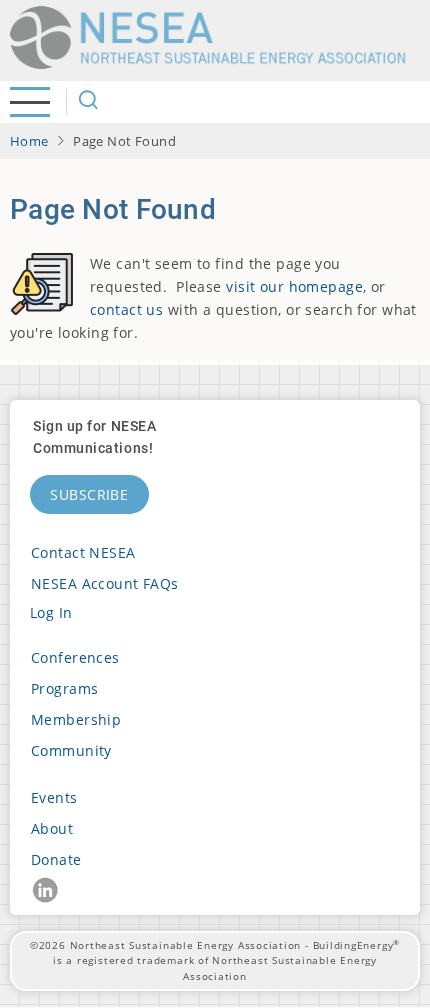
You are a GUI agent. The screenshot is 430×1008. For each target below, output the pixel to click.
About (52, 828)
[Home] (215, 37)
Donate (56, 859)
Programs (64, 688)
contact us (126, 309)
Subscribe (89, 494)
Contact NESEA (83, 552)
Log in (51, 612)
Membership (76, 719)
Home (29, 141)
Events (54, 797)
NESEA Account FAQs (105, 583)
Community (71, 750)
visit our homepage (294, 286)
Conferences (75, 657)
